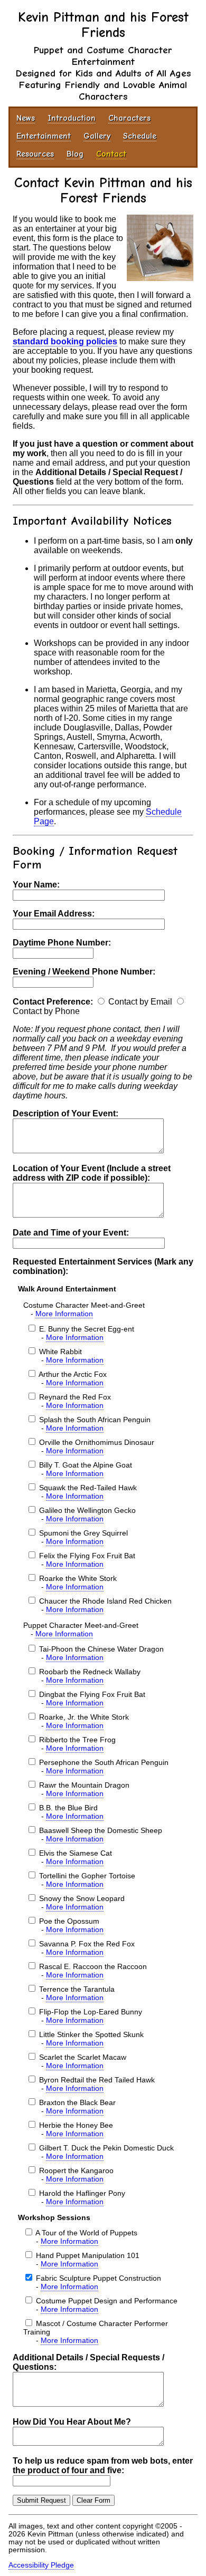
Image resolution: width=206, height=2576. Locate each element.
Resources (35, 154)
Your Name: (36, 885)
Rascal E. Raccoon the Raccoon (93, 1966)
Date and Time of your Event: (71, 1233)
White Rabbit (60, 1352)
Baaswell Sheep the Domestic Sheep (101, 1830)
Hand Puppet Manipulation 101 (88, 2255)
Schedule (140, 136)
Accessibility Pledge (41, 2565)
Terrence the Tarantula (77, 1989)
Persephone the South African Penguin (104, 1762)
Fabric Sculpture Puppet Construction (99, 2278)
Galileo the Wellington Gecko (87, 1510)
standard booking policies (65, 341)
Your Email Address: (54, 914)
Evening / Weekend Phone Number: (84, 972)
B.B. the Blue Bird (68, 1808)
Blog (75, 154)
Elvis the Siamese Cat (76, 1853)
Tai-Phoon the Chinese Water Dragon (101, 1649)
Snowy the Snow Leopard (82, 1898)
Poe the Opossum (69, 1921)
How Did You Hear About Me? (72, 2422)
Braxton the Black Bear (77, 2102)
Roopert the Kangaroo (76, 2170)
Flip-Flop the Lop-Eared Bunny (91, 2012)
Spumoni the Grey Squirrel (83, 1533)
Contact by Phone (46, 1011)
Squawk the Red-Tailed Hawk (88, 1488)
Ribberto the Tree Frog (77, 1740)
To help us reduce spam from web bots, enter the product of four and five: (103, 2466)
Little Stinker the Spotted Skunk (91, 2034)
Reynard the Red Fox (75, 1397)
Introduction (72, 118)
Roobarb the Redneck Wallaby (90, 1672)
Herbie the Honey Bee (76, 2125)
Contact (111, 154)
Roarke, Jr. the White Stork (84, 1717)
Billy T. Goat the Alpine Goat (86, 1465)
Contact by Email (140, 1002)
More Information (64, 1314)
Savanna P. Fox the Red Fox (87, 1944)
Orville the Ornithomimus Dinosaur (97, 1442)
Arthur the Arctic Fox (73, 1374)
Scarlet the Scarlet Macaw (83, 2057)
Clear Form (93, 2500)
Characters (129, 118)
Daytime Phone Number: (62, 943)
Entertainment (44, 136)
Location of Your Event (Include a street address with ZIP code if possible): (92, 1173)
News (26, 118)
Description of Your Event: (65, 1113)
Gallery (97, 136)
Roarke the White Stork (78, 1578)
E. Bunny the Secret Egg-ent (87, 1329)
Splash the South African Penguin (95, 1420)
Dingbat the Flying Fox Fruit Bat (92, 1694)
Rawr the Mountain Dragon (84, 1785)
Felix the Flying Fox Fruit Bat (87, 1556)
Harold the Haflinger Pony (82, 2193)
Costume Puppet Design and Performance (107, 2301)
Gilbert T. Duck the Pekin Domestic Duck (106, 2148)
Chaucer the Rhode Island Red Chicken (105, 1601)
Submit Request (41, 2500)
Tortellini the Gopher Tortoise (87, 1876)
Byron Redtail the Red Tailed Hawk (97, 2080)
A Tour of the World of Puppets (86, 2233)
